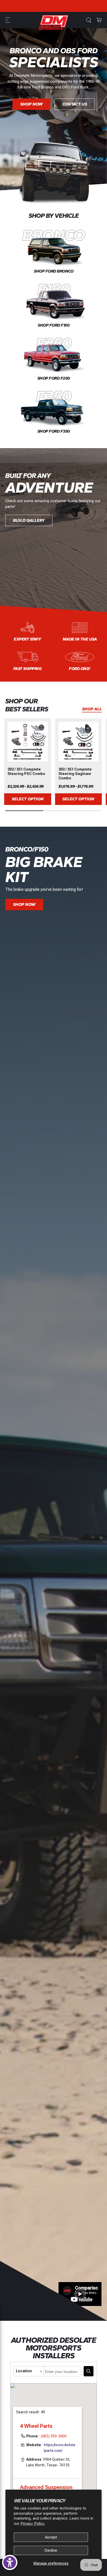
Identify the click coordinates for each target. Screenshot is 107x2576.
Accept (51, 2537)
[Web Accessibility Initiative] (10, 2562)
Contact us (75, 119)
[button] (8, 20)
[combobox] (62, 2371)
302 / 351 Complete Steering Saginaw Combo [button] (75, 774)
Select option (28, 799)
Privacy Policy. (33, 2524)
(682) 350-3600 (54, 2436)
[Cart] (99, 20)
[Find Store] (89, 2371)
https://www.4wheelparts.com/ (60, 2448)
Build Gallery (29, 520)
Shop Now (31, 119)
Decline (51, 2550)
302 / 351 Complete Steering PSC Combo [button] (26, 771)
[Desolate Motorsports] (53, 22)
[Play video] (80, 2294)
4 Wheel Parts (36, 2426)
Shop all (92, 709)
